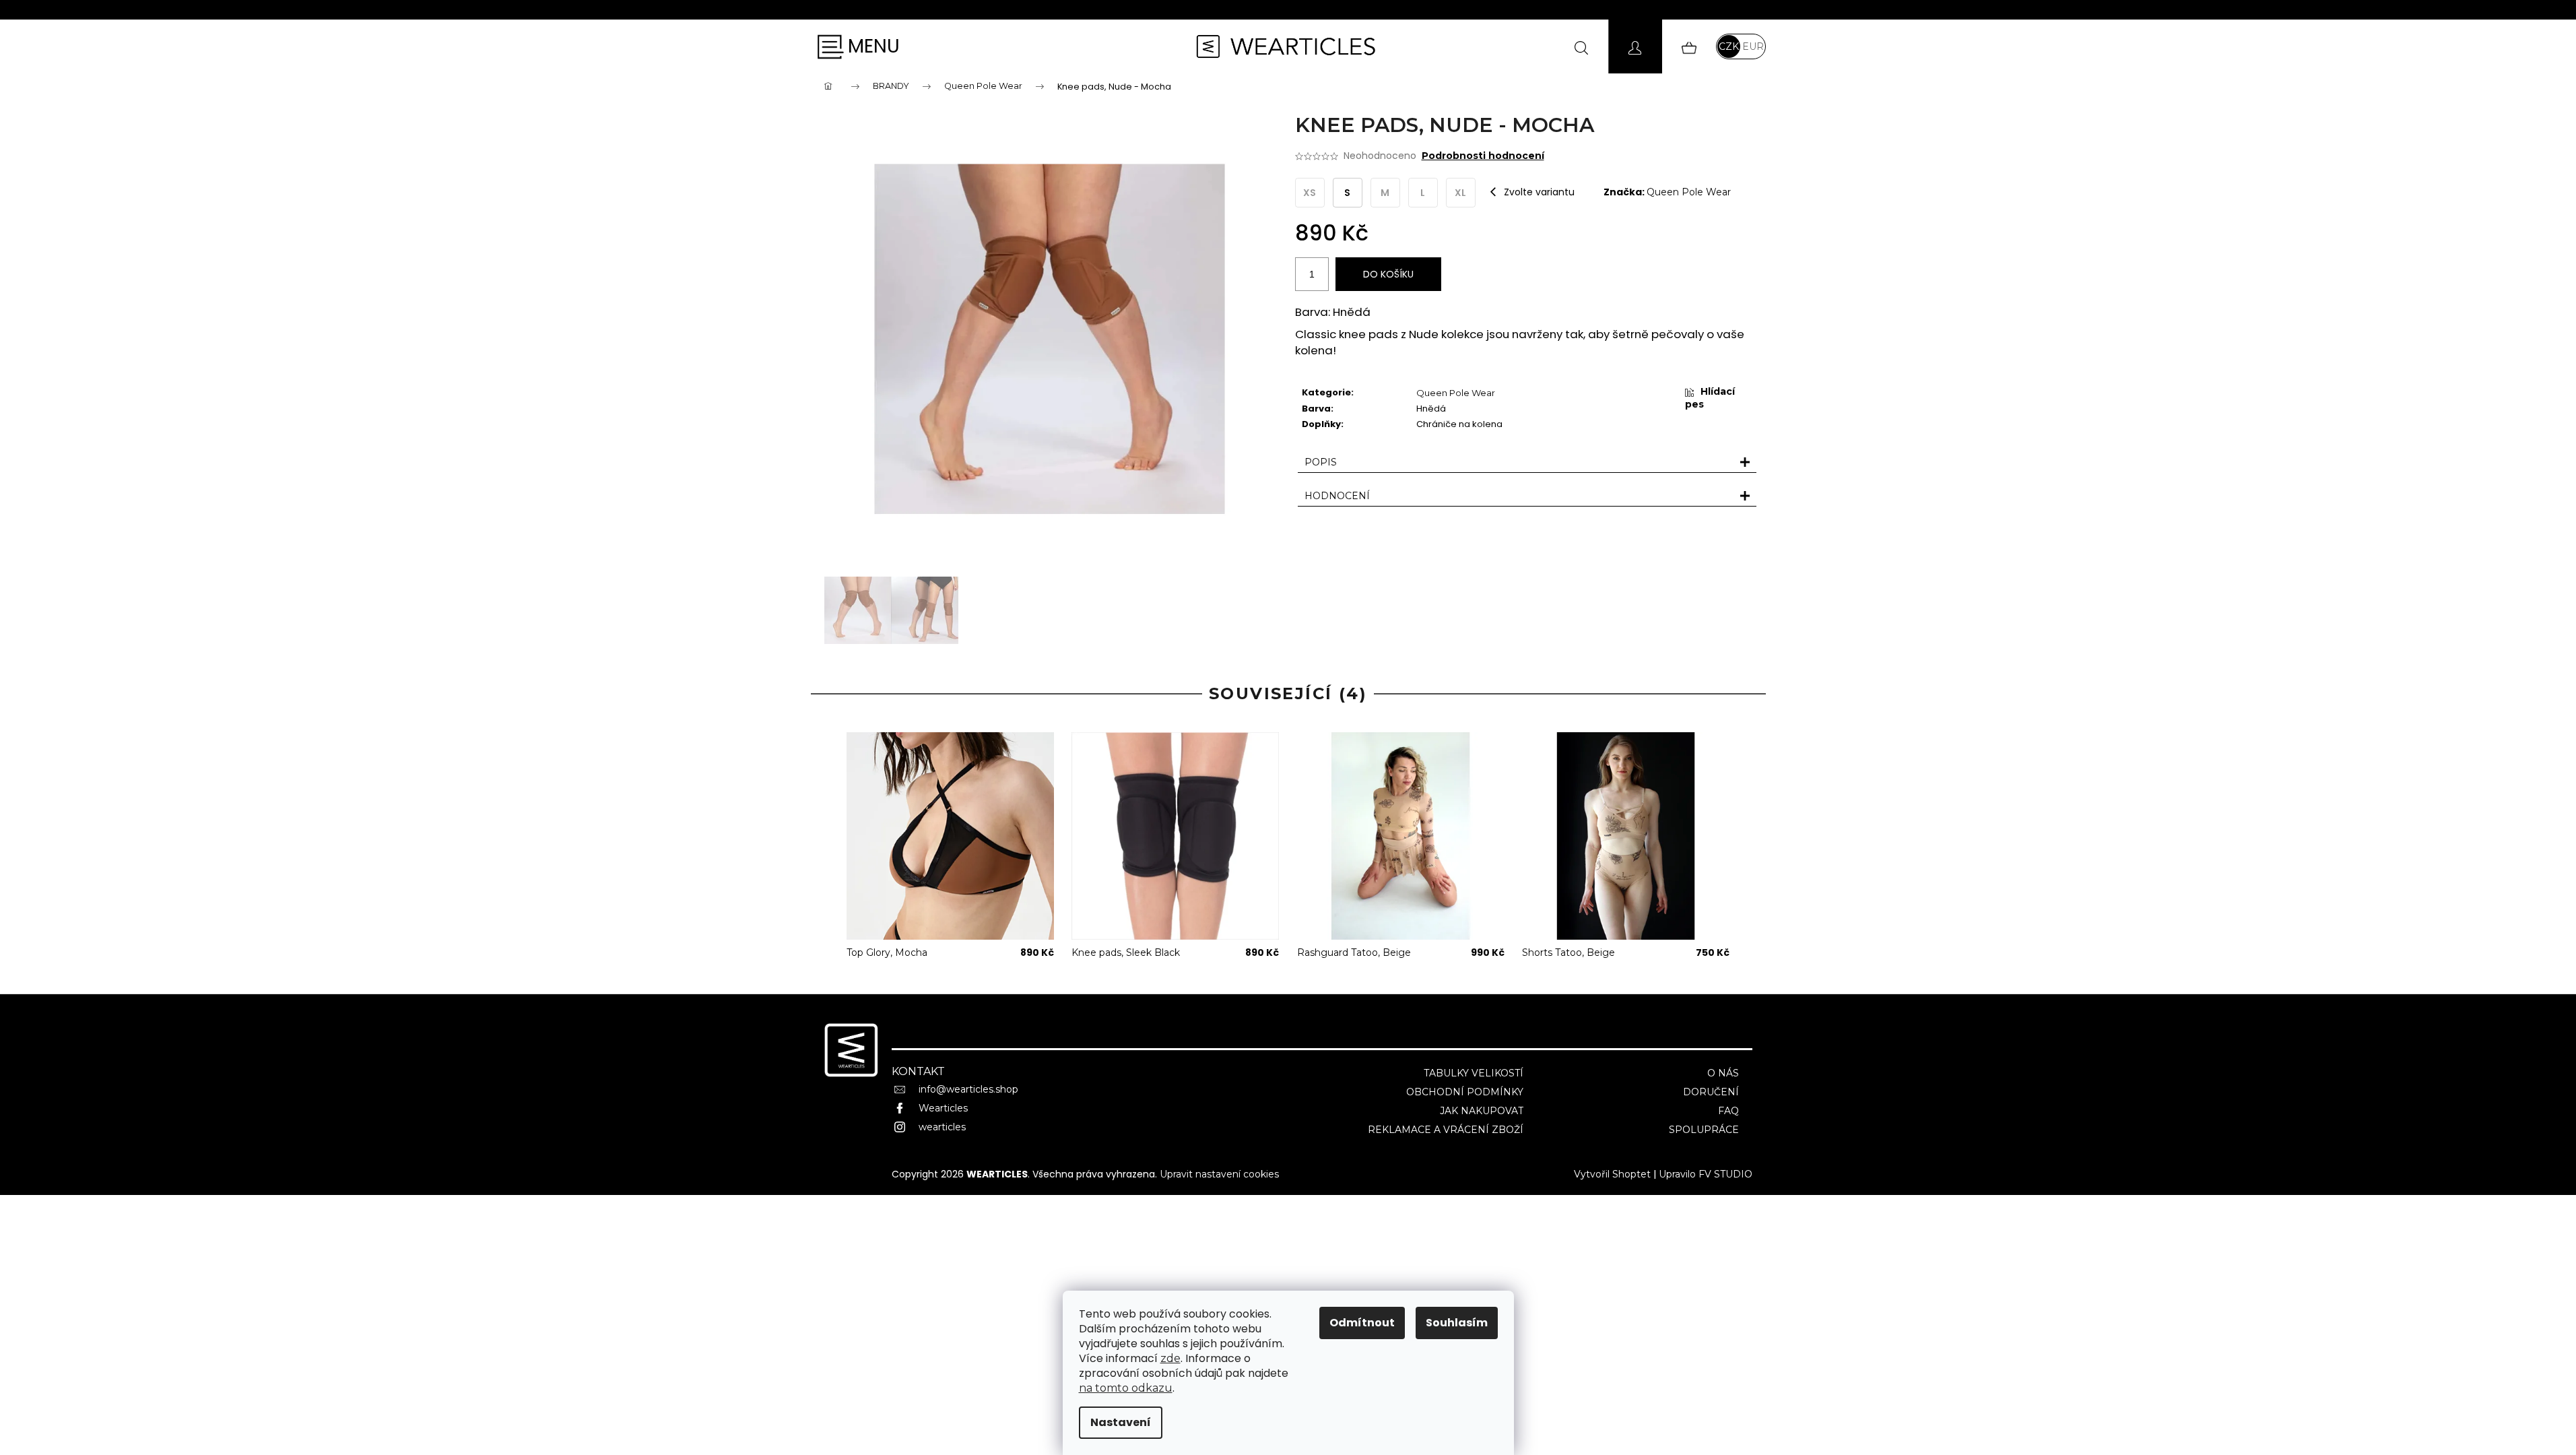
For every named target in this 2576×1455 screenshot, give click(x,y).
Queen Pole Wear (1689, 192)
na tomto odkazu (1126, 1388)
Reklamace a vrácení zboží (1446, 1130)
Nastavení (1121, 1422)
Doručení (1711, 1092)
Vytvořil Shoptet (1612, 1174)
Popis (1321, 462)
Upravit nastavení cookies (1219, 1174)
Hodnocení (1337, 496)
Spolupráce (1704, 1130)
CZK (1729, 46)
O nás (1723, 1073)
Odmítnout (1362, 1323)
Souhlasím (1457, 1323)
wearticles (942, 1127)
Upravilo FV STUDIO (1706, 1174)
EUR (1753, 46)
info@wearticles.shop (968, 1089)
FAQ (1728, 1111)
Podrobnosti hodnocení (1483, 156)
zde (1170, 1358)
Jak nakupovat (1482, 1111)
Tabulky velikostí (1474, 1073)
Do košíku (1388, 274)
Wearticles (943, 1108)
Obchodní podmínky (1465, 1092)
